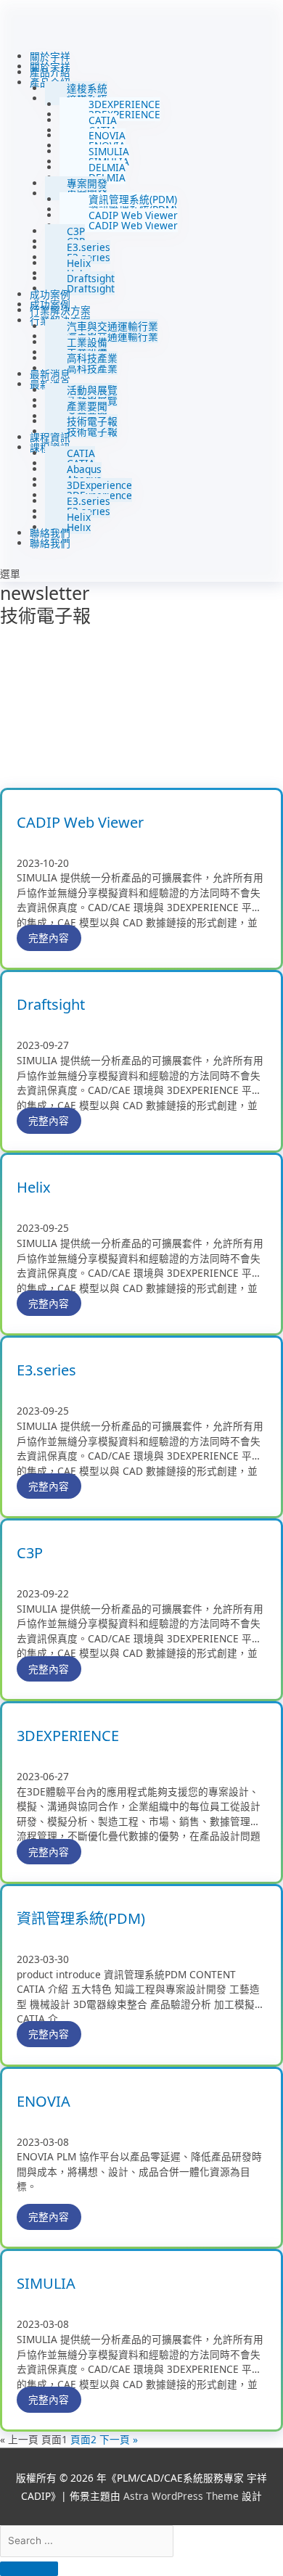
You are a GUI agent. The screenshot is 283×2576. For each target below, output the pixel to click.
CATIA (103, 120)
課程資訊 (50, 437)
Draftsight (91, 278)
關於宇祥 (50, 56)
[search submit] (29, 2569)
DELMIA (107, 167)
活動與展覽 (92, 390)
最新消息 (50, 374)
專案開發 (87, 183)
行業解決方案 (60, 310)
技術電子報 (92, 421)
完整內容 (49, 938)
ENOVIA (107, 135)
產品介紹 (50, 72)
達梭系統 (87, 88)
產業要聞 (87, 406)
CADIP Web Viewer (133, 215)
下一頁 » (119, 2439)
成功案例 (50, 294)
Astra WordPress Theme (181, 2496)
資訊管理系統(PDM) (133, 199)
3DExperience (99, 485)
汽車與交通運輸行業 (112, 326)
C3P (76, 231)
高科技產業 (92, 358)
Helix (79, 263)
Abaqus (84, 469)
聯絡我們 (50, 533)
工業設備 (87, 342)
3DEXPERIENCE (124, 104)
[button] (141, 574)
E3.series (89, 247)
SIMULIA (109, 151)
